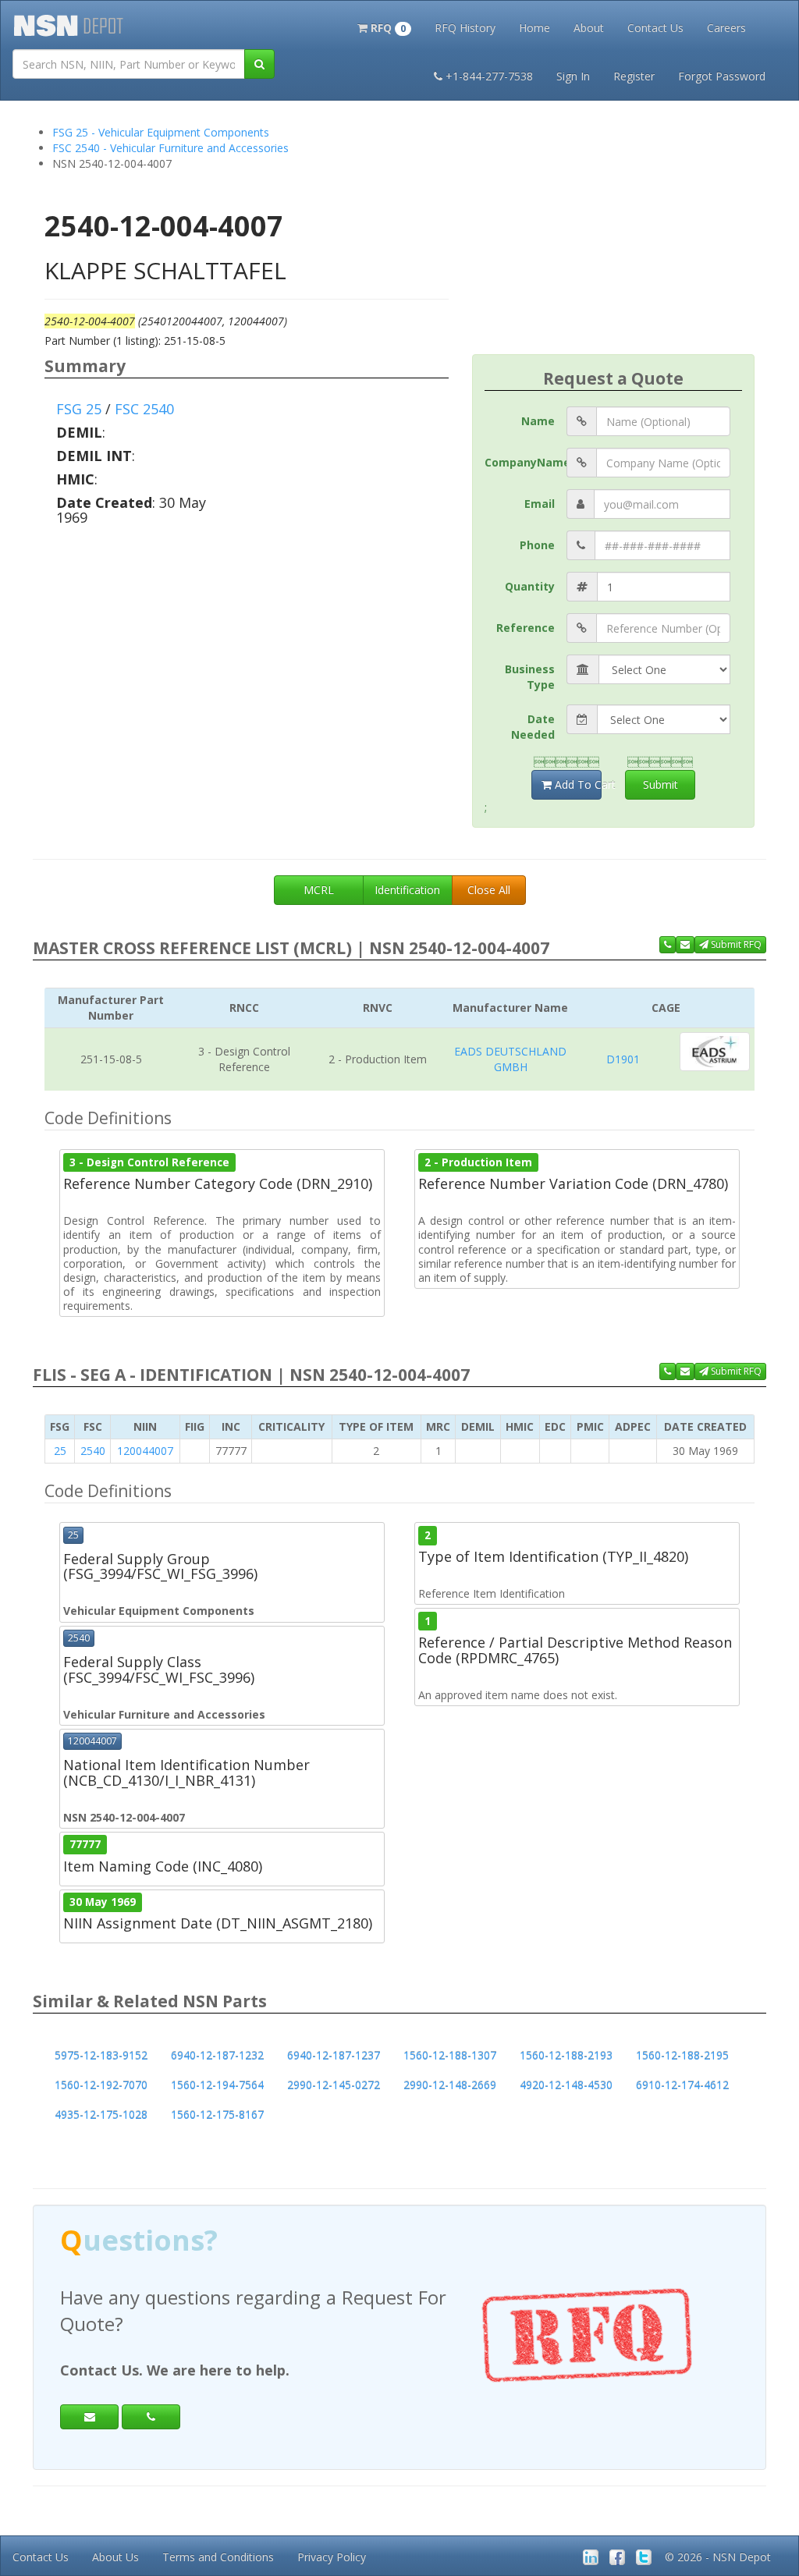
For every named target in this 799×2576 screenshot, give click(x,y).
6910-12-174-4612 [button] (682, 2085)
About (589, 28)
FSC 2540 (144, 409)
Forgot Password (722, 76)
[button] (384, 27)
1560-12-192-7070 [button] (101, 2085)
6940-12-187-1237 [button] (334, 2055)
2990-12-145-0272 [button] (334, 2085)
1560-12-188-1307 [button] (450, 2055)
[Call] (151, 2417)
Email (540, 504)
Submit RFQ (735, 944)
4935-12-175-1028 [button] (101, 2115)
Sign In (573, 76)
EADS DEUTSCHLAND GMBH (510, 1059)
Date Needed (533, 727)
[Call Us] (668, 945)
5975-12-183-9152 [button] (101, 2055)
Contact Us (655, 28)
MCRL (319, 890)
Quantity (530, 586)
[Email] (89, 2417)
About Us (115, 2557)
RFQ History (465, 28)
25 (60, 1451)
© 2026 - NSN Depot (718, 2557)
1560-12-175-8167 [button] (217, 2115)
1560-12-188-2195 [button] (682, 2055)
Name (538, 421)
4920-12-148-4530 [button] (566, 2085)
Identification (407, 890)
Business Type (530, 677)
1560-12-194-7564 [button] (217, 2085)
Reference (526, 628)
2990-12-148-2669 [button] (450, 2085)
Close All (489, 890)
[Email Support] (685, 945)
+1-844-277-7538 (489, 76)
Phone (537, 545)
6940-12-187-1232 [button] (217, 2055)
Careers (726, 28)
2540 (93, 1451)
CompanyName (526, 462)
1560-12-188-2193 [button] (566, 2055)
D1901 (623, 1059)
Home (534, 28)
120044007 (145, 1451)
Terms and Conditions (218, 2557)
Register (634, 76)
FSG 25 (79, 409)
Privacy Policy (332, 2557)
